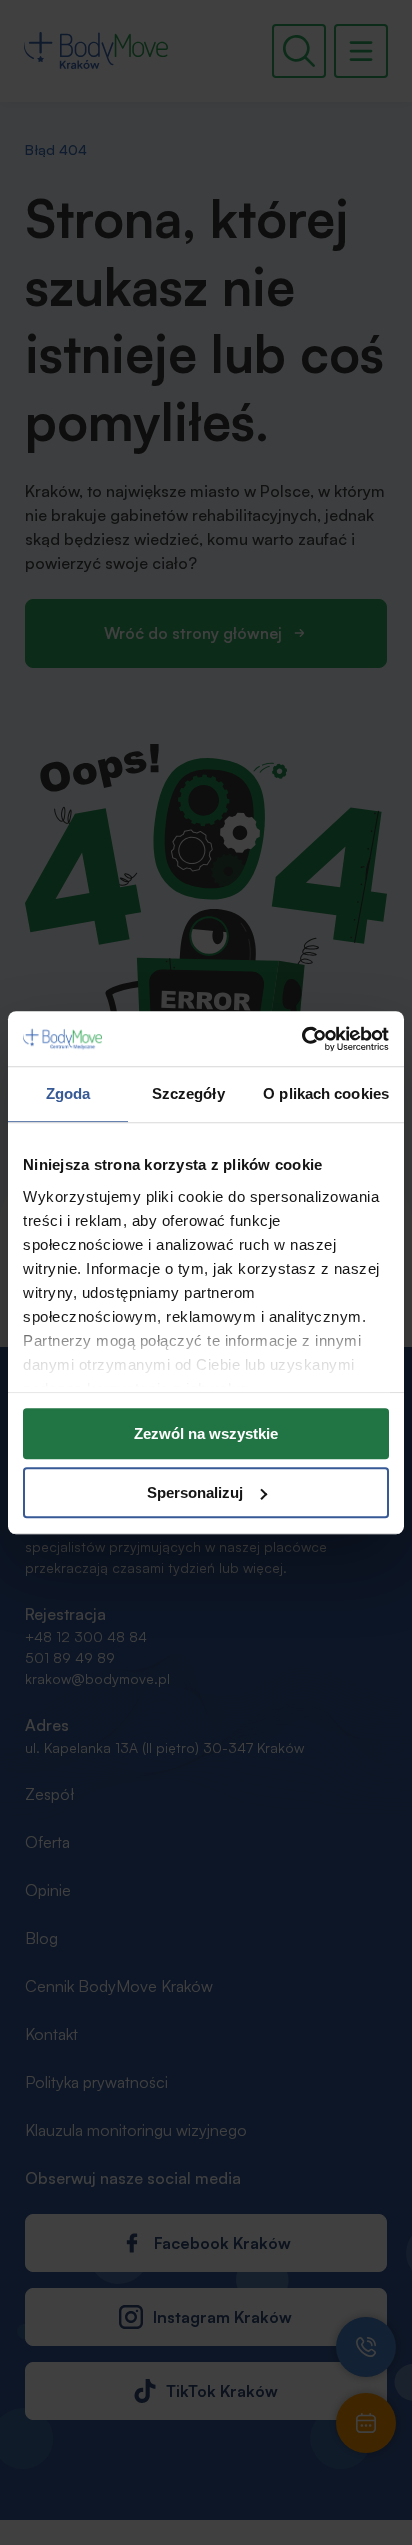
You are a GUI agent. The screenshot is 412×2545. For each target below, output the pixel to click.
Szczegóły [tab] (188, 1093)
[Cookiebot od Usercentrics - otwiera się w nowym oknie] (301, 1039)
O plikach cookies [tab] (326, 1093)
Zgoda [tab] (68, 1093)
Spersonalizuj (195, 1492)
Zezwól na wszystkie (206, 1433)
